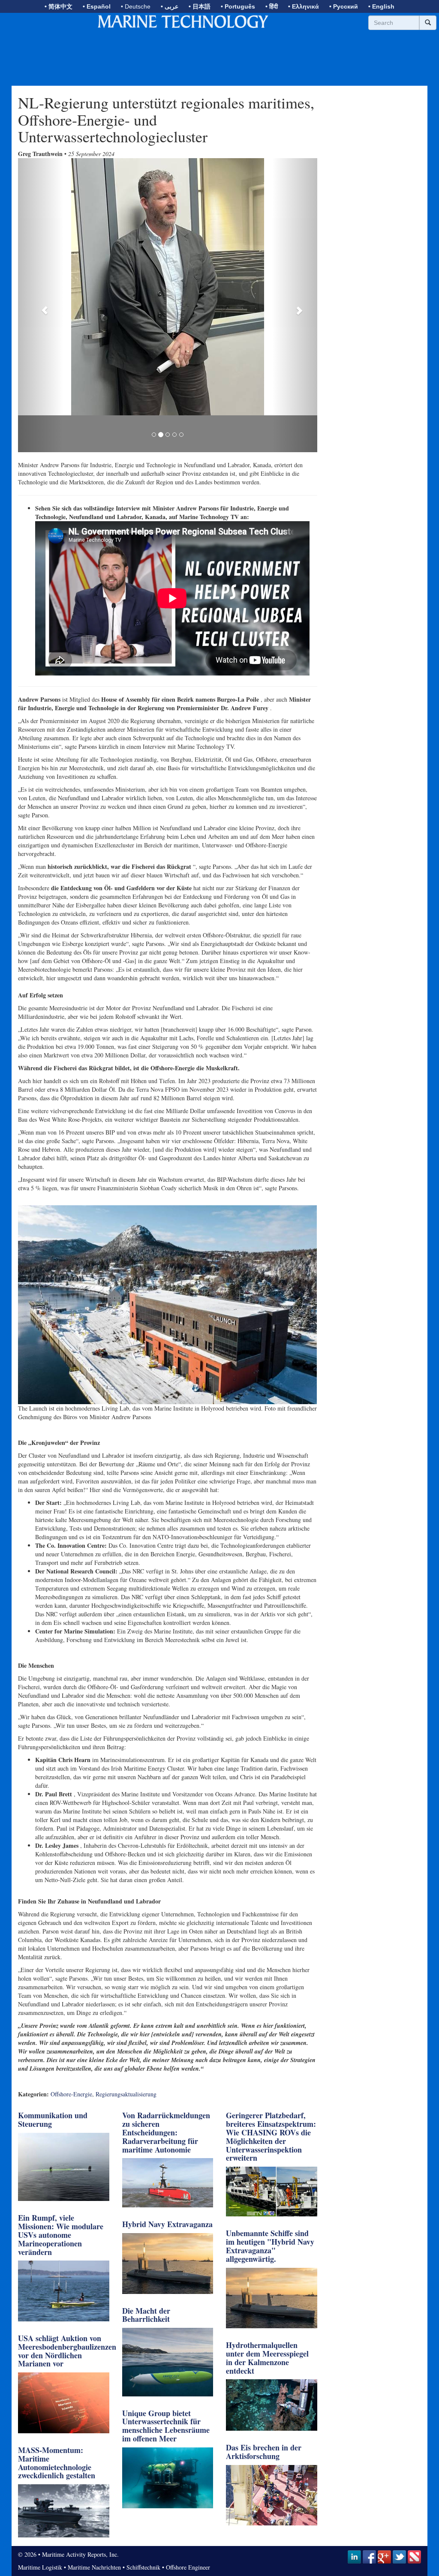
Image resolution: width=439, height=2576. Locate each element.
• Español (97, 6)
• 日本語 (200, 6)
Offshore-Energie (71, 2070)
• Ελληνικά (304, 6)
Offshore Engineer (188, 2543)
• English (381, 6)
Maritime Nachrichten (94, 2543)
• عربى (170, 6)
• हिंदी (272, 6)
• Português (238, 6)
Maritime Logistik (40, 2543)
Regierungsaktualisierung (126, 2070)
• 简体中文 (59, 6)
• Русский (344, 6)
